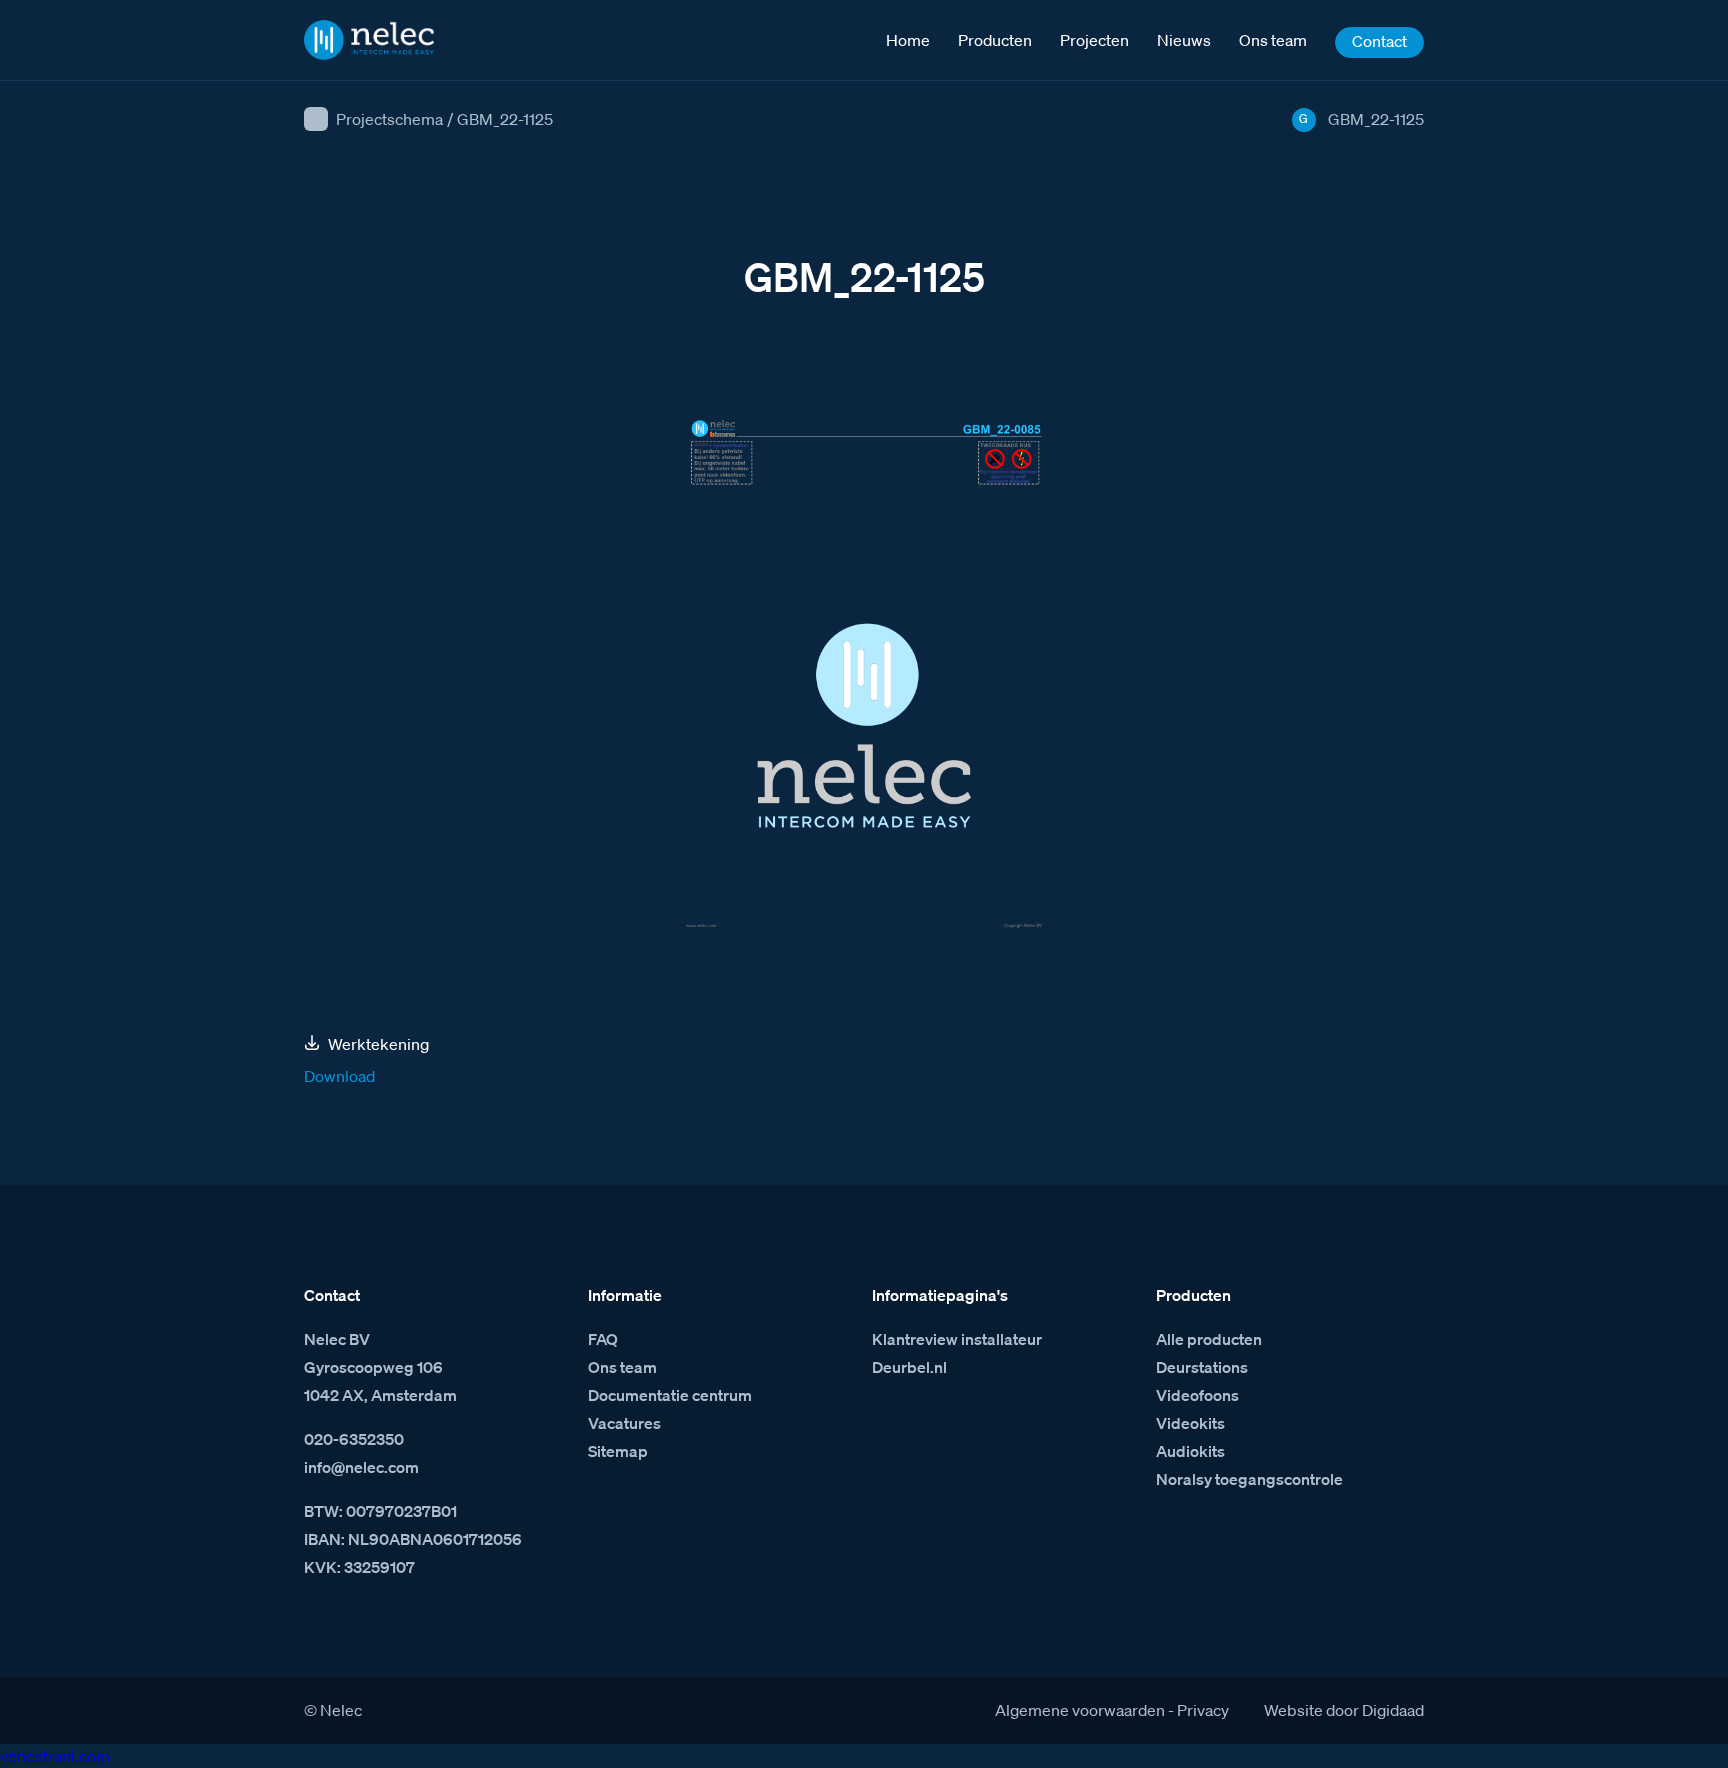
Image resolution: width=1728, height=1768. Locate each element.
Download (339, 1076)
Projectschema (389, 119)
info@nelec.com (361, 1467)
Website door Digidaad (1344, 1710)
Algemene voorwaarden (1080, 1710)
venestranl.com (55, 1756)
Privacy (1203, 1710)
